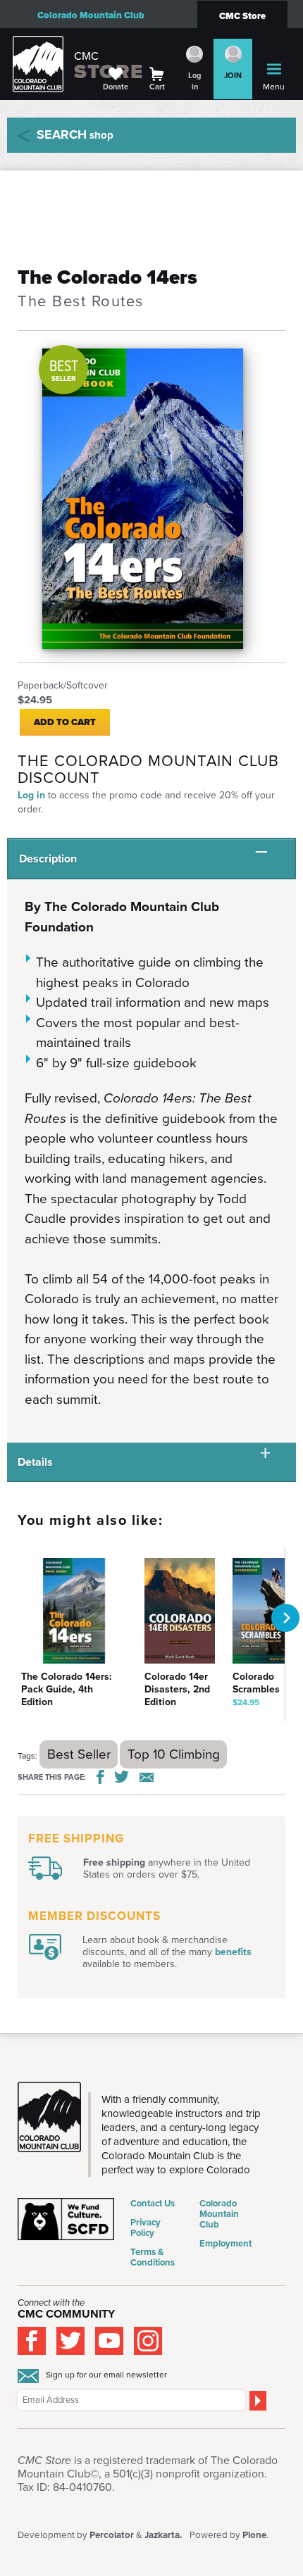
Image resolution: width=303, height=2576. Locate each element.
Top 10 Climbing (174, 1754)
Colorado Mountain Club (91, 15)
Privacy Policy (146, 2228)
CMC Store (242, 16)
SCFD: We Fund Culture (67, 2219)
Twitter (122, 1777)
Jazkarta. (163, 2535)
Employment (225, 2243)
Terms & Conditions (153, 2257)
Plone (254, 2535)
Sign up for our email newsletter (106, 2375)
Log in (31, 795)
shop (75, 134)
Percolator (112, 2535)
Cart (157, 87)
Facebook (100, 1777)
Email (147, 1777)
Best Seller (79, 1754)
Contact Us (153, 2203)
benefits (233, 1952)
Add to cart (65, 722)
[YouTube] (109, 2341)
